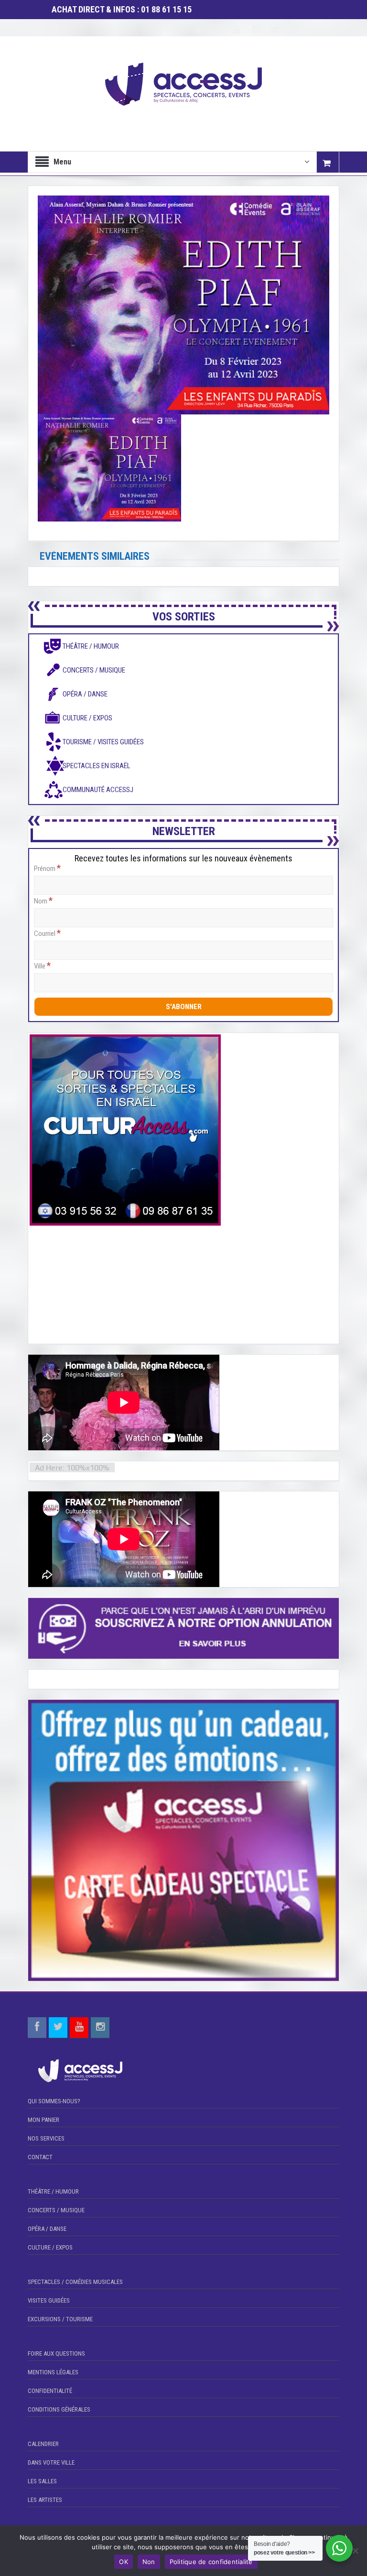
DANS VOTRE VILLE (51, 2462)
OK (124, 2562)
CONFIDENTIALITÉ (50, 2391)
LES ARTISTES (45, 2500)
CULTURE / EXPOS (50, 2247)
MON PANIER (43, 2120)
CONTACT (40, 2157)
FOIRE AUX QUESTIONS (56, 2353)
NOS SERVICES (46, 2138)
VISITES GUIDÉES (49, 2300)
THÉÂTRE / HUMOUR (53, 2191)
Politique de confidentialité (211, 2562)
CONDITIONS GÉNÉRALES (59, 2409)
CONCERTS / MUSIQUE (56, 2210)
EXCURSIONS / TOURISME (60, 2319)
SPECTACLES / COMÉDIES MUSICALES (75, 2282)
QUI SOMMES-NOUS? (54, 2101)
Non (149, 2562)
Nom (43, 901)
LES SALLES (42, 2481)
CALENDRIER (43, 2444)
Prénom (47, 868)
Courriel (47, 933)
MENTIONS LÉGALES (53, 2372)
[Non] (355, 2551)
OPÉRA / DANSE (47, 2229)
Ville (42, 966)
